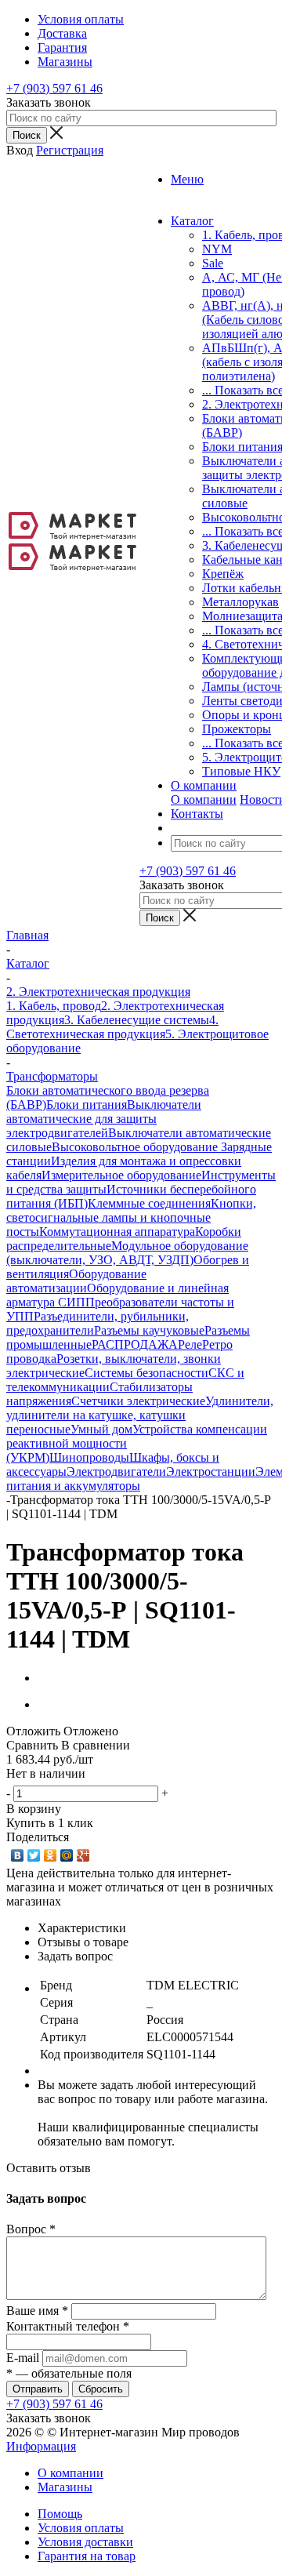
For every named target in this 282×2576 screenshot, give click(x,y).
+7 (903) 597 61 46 (54, 88)
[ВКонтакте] (18, 1855)
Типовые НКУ (241, 771)
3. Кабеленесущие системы (137, 1020)
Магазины (65, 2487)
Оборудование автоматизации (76, 1281)
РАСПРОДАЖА (135, 1344)
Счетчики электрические (138, 1401)
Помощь (60, 2514)
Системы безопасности (146, 1373)
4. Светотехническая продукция (112, 1027)
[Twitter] (34, 1855)
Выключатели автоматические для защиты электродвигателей (104, 1119)
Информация (41, 2446)
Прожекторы (237, 729)
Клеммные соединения (149, 1203)
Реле (190, 1344)
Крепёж (223, 574)
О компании (204, 799)
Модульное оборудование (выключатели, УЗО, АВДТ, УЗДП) (127, 1253)
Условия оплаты (81, 2528)
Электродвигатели (116, 1471)
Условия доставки (85, 2542)
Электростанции (211, 1471)
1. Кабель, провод (54, 1006)
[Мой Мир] (67, 1855)
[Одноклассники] (51, 1855)
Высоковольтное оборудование (136, 1147)
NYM (217, 249)
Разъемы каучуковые (149, 1330)
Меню (187, 179)
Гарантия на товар (87, 2556)
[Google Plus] (83, 1855)
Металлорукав (240, 602)
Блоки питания (87, 1105)
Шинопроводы (89, 1457)
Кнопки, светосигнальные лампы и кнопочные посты (131, 1217)
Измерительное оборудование (121, 1175)
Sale (213, 263)
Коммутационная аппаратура (117, 1232)
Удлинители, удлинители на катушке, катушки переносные (140, 1415)
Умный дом (101, 1429)
